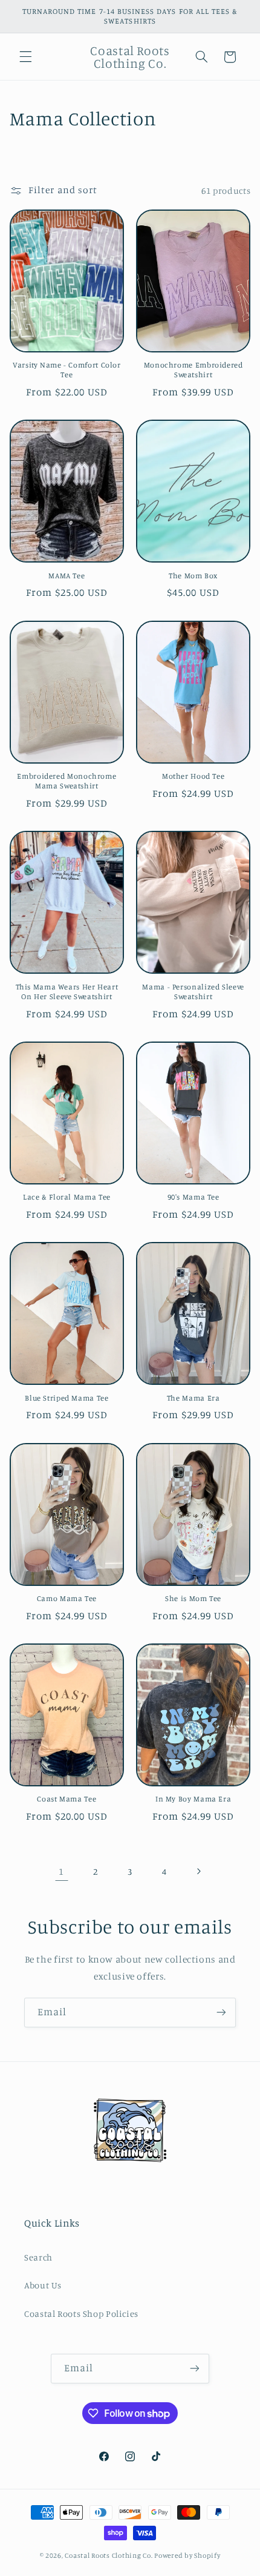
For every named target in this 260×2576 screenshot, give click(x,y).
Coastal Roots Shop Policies (81, 2313)
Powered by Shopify (187, 2555)
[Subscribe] (221, 2013)
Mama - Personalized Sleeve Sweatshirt (193, 992)
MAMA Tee (67, 576)
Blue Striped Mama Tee (67, 1398)
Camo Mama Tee (67, 1598)
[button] (25, 57)
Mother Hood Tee (193, 776)
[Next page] (198, 1871)
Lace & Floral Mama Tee (67, 1197)
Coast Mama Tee (67, 1799)
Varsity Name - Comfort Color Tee (67, 370)
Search (38, 2257)
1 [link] (61, 1871)
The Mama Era (193, 1398)
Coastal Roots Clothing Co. (109, 2555)
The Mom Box (193, 576)
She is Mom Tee (193, 1598)
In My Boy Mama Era (193, 1799)
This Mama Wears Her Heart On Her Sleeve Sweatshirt (67, 992)
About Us (43, 2285)
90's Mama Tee (193, 1197)
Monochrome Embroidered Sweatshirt (193, 370)
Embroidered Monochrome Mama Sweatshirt (67, 781)
